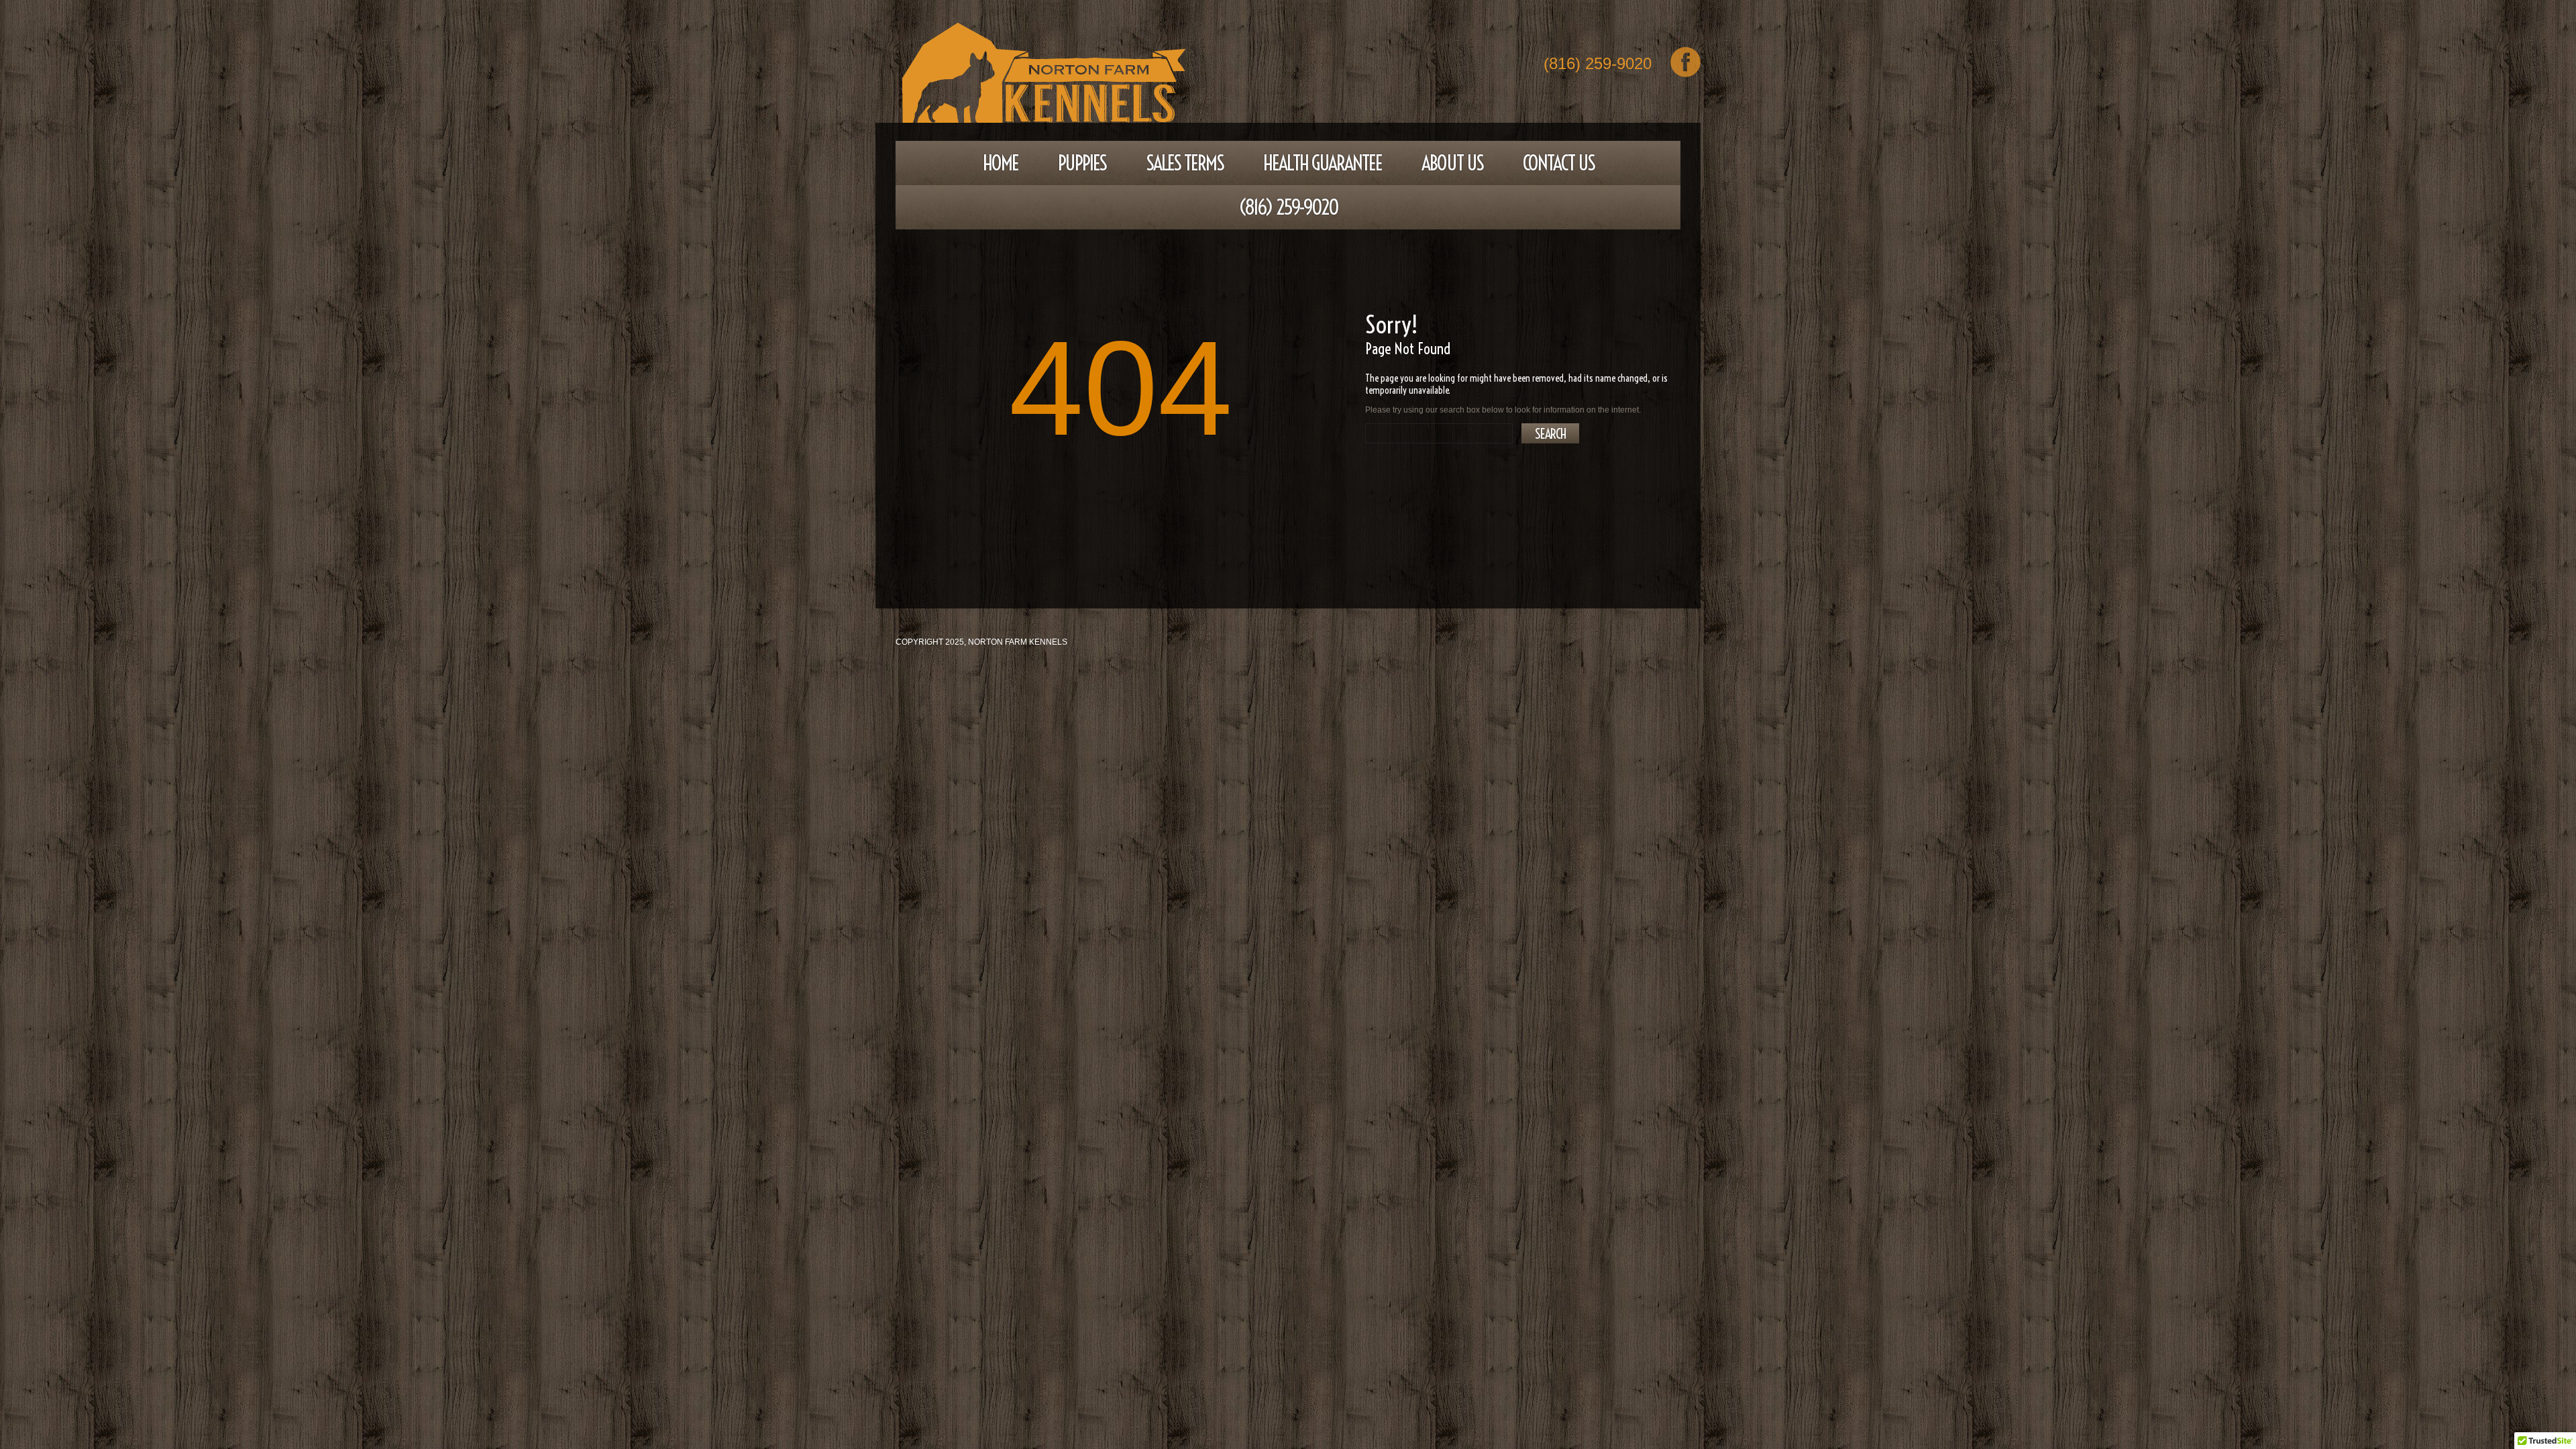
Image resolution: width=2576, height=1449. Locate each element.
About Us (1452, 163)
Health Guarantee (1323, 163)
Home (1001, 163)
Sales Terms (1185, 163)
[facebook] (1685, 62)
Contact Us (1559, 163)
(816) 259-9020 (1598, 65)
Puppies (1082, 163)
